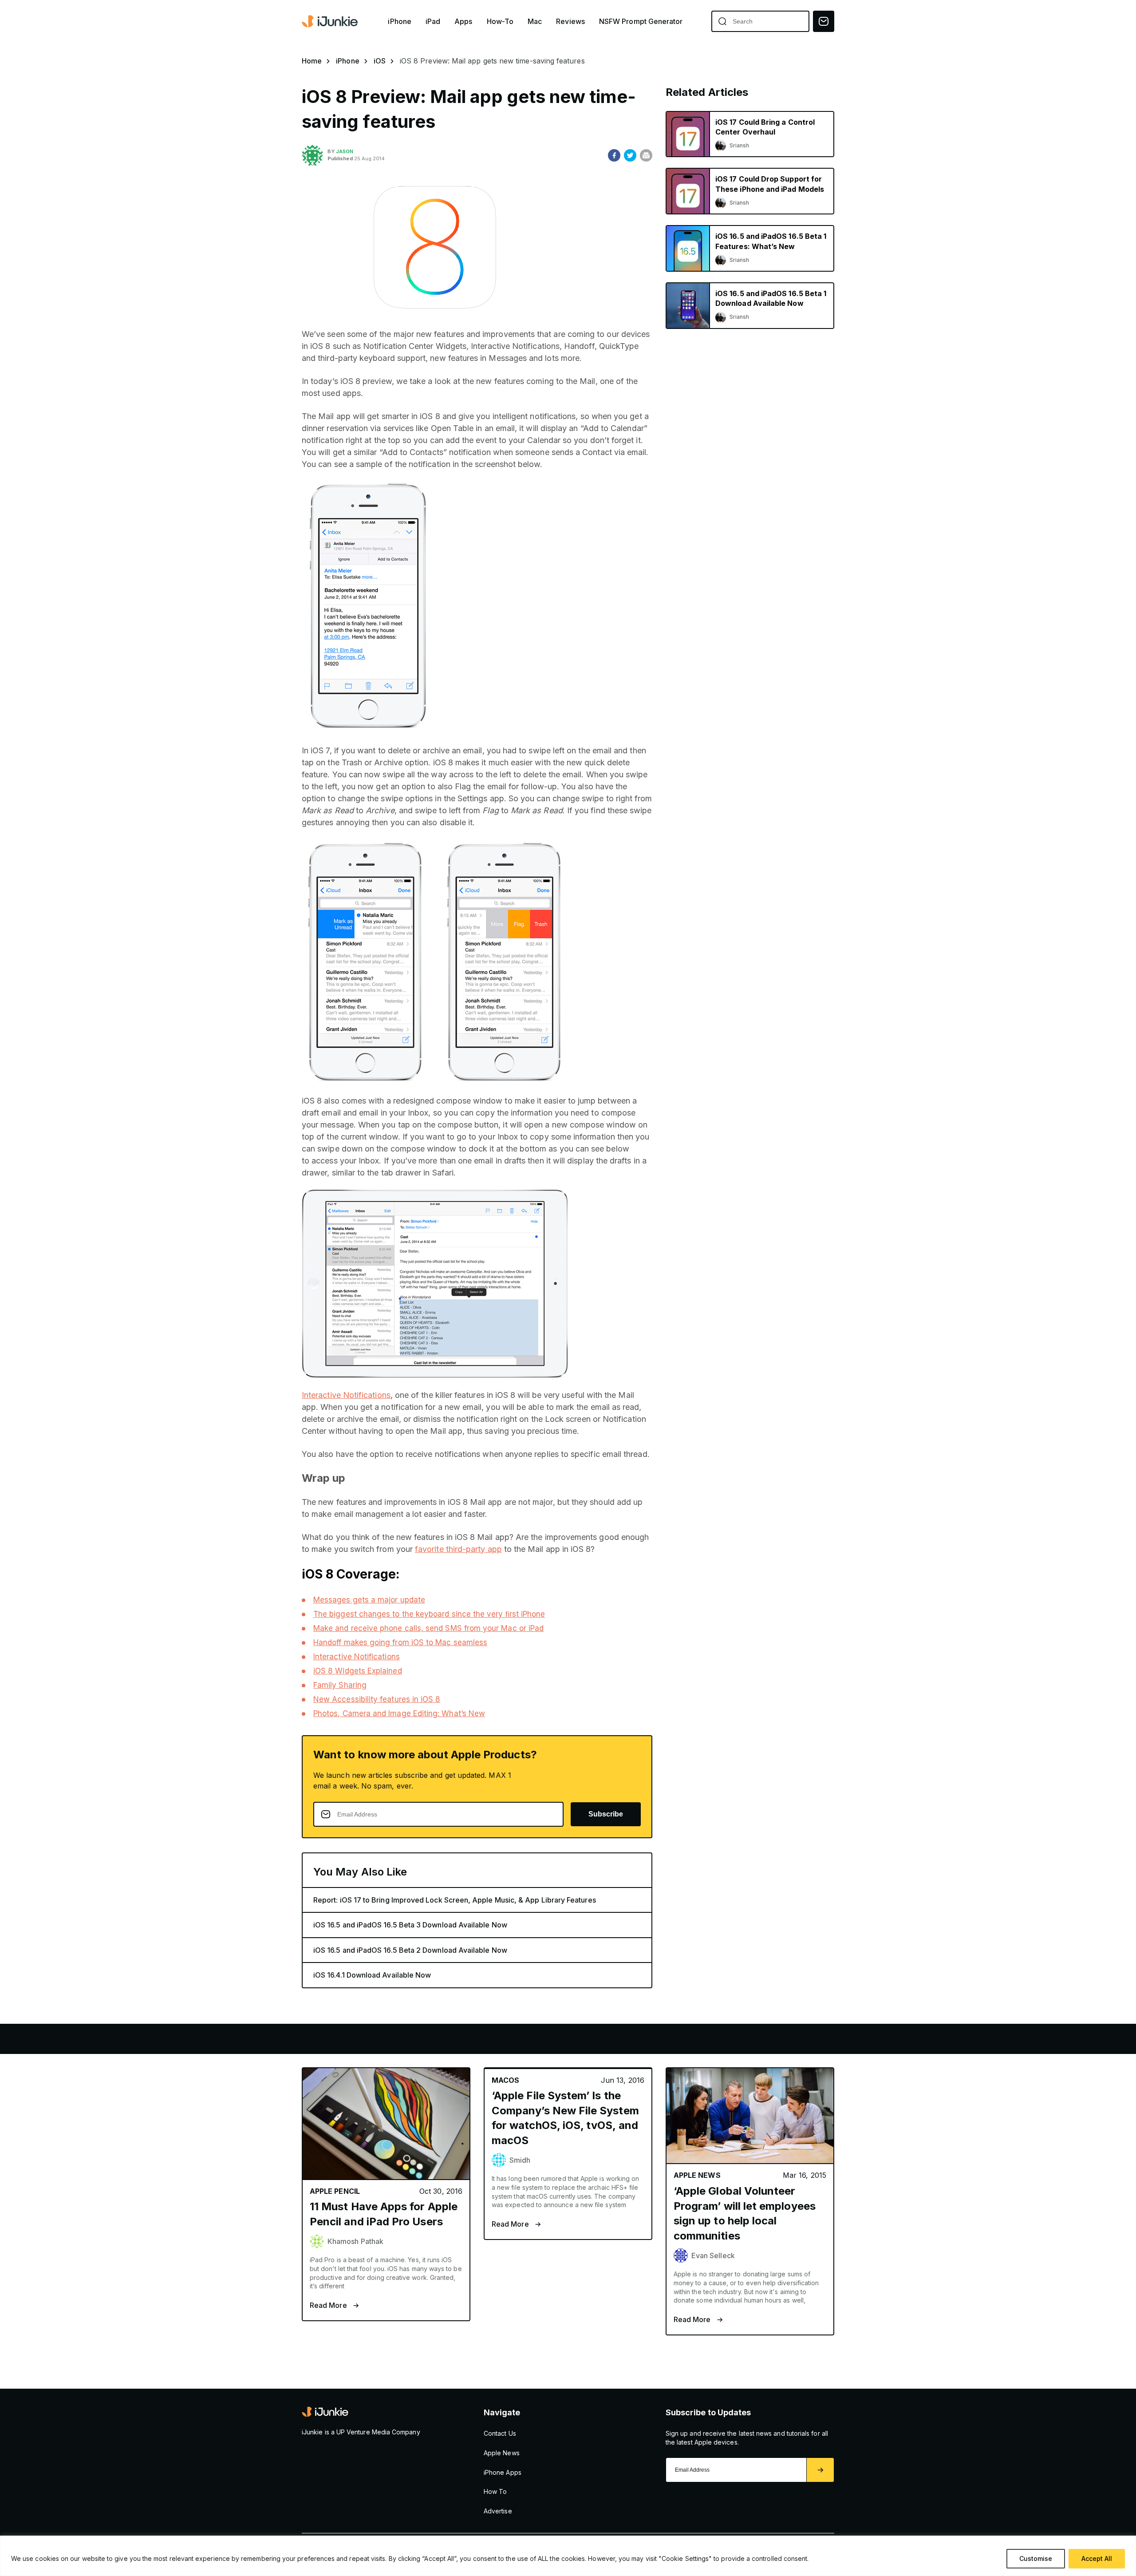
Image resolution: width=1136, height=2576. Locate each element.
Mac (535, 22)
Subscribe (606, 1814)
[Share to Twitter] (630, 155)
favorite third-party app (458, 1549)
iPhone (399, 22)
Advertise (498, 2511)
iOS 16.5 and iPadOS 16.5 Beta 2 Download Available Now (410, 1950)
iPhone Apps (503, 2472)
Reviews (570, 22)
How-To (500, 22)
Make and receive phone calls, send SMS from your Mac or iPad (428, 1628)
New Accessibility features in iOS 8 (377, 1699)
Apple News (502, 2453)
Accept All (1097, 2558)
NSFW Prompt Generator (641, 22)
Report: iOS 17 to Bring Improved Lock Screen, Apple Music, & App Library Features (455, 1900)
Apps (463, 22)
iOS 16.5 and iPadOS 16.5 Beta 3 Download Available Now (410, 1925)
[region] (568, 2556)
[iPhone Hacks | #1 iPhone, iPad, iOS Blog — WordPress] (331, 21)
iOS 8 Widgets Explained (358, 1671)
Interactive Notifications (346, 1395)
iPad (433, 22)
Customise (1036, 2558)
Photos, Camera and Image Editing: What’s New (399, 1713)
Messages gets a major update (369, 1600)
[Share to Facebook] (614, 155)
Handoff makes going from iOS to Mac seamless (400, 1642)
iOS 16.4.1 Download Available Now (372, 1975)
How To (495, 2491)
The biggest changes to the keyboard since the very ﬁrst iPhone (429, 1614)
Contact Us (500, 2433)
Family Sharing (340, 1685)
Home (312, 61)
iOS (380, 61)
